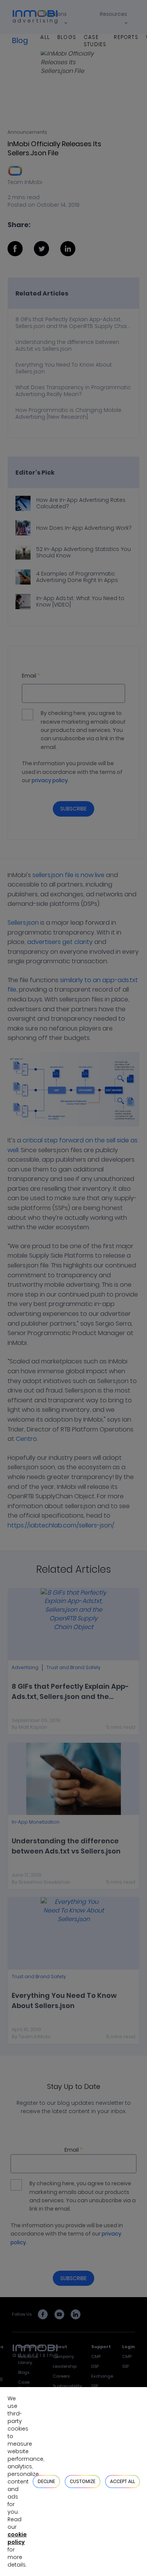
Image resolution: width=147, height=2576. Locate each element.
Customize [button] (83, 2481)
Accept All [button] (122, 2481)
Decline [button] (46, 2481)
